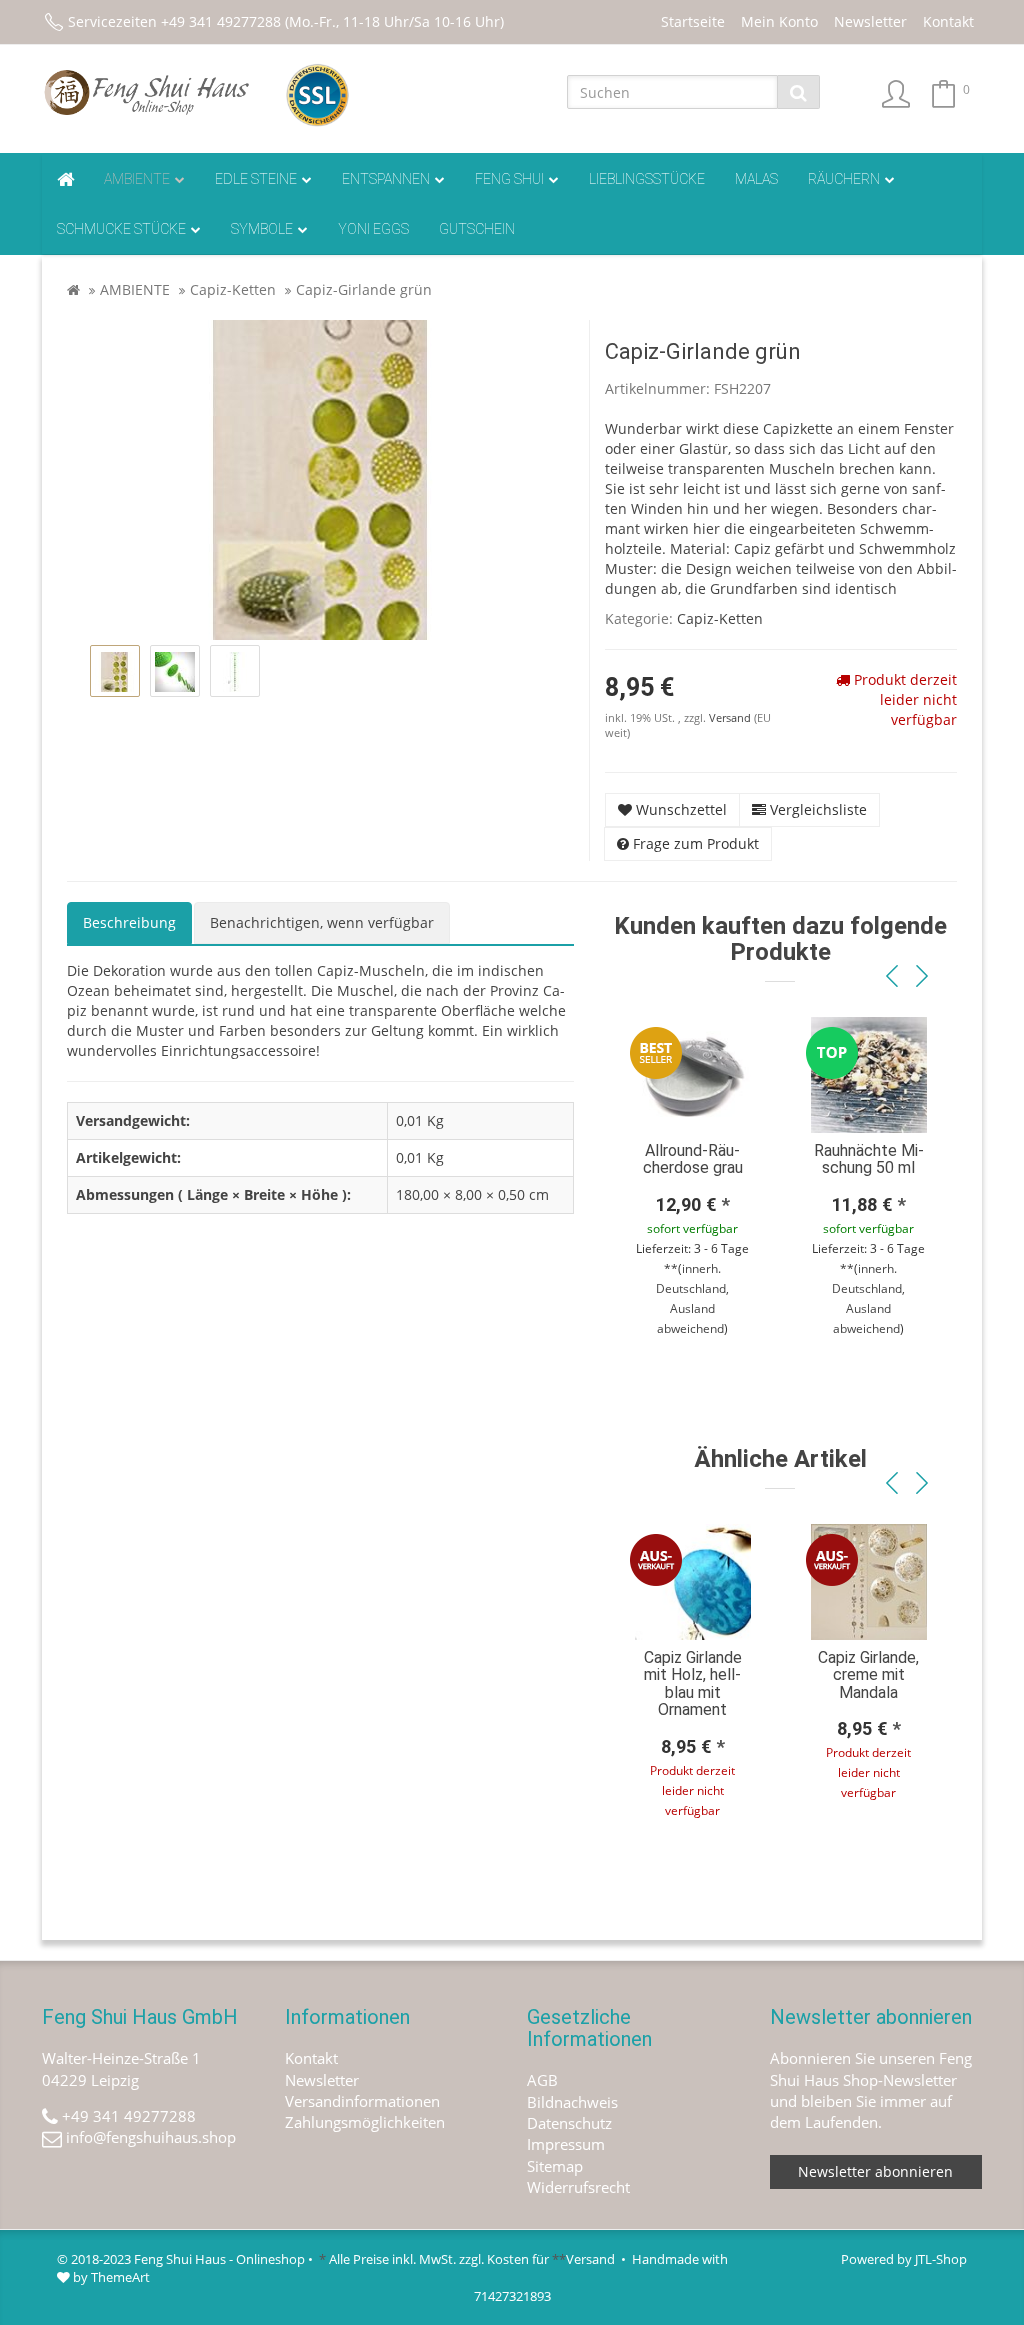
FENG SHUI (509, 179)
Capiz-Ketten (233, 289)
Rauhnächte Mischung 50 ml (869, 1159)
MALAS (756, 179)
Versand (731, 718)
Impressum (566, 2144)
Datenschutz (569, 2123)
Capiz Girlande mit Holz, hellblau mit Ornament (693, 1684)
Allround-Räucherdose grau (693, 1159)
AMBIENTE (137, 179)
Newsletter (870, 21)
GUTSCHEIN (477, 229)
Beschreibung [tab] (129, 922)
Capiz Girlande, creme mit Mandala (868, 1675)
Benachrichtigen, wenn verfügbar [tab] (322, 922)
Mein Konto (779, 21)
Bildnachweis (572, 2102)
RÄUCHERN (844, 179)
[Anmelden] (896, 95)
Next (922, 977)
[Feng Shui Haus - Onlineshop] (148, 92)
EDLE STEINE (256, 179)
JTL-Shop (941, 2259)
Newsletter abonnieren (875, 2171)
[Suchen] (798, 92)
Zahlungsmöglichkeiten (365, 2122)
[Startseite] (73, 289)
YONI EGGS (373, 229)
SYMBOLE (262, 229)
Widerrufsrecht (578, 2187)
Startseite (693, 21)
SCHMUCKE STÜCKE (121, 229)
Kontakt (948, 21)
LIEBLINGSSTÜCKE (647, 179)
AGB (542, 2080)
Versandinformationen (362, 2101)
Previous (892, 977)
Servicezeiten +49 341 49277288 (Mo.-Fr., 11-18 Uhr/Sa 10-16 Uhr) (286, 21)
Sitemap (555, 2166)
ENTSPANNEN (386, 179)
